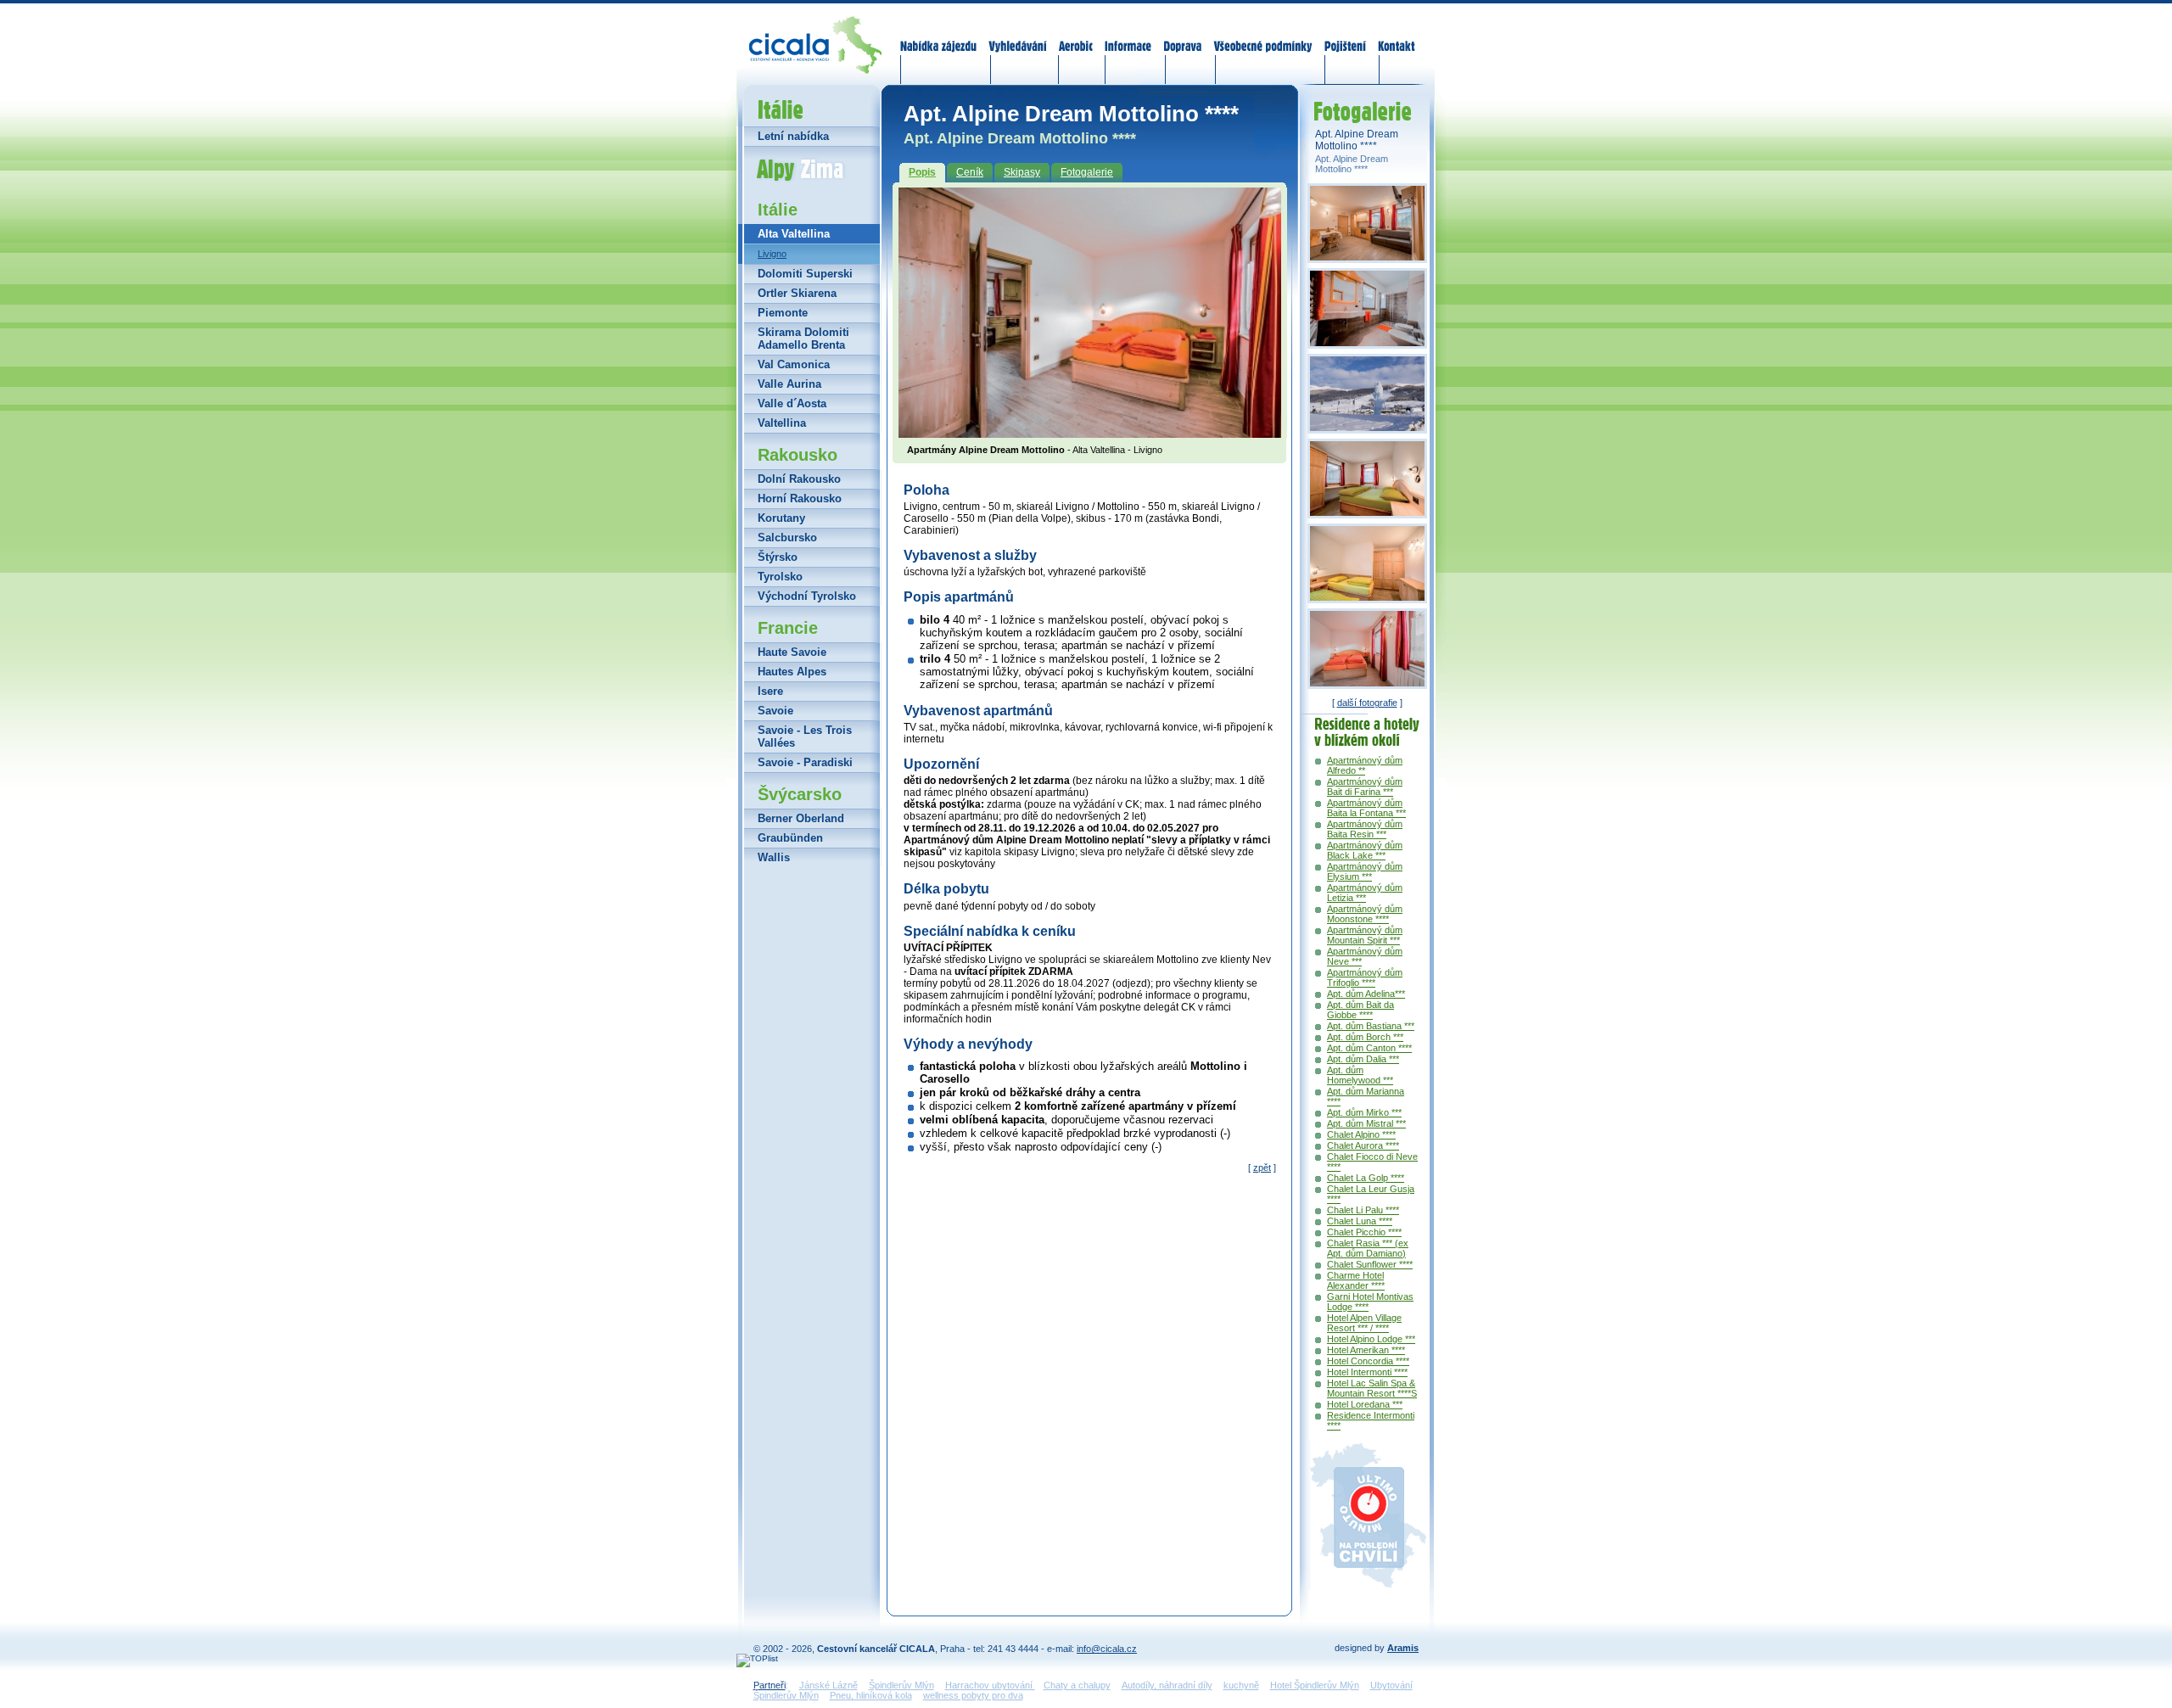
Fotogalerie (1087, 172)
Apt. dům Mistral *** (1366, 1123)
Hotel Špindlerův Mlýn (1315, 1685)
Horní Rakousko (800, 498)
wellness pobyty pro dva (973, 1695)
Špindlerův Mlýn (901, 1685)
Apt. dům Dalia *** (1363, 1059)
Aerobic (1076, 36)
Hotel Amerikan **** (1366, 1350)
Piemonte (783, 313)
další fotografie (1367, 703)
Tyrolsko (780, 577)
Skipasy (1022, 172)
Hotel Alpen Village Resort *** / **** (1364, 1323)
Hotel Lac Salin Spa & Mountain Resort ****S (1372, 1388)
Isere (770, 691)
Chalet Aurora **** (1363, 1145)
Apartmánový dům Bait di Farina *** (1365, 787)
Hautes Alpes (792, 672)
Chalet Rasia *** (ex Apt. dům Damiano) (1368, 1248)
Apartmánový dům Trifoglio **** (1365, 977)
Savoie (775, 711)
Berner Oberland (801, 818)
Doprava (1182, 36)
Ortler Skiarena (797, 293)
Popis (922, 172)
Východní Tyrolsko (807, 596)
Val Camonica (794, 364)
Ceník (970, 172)
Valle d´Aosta (792, 403)
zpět (1262, 1168)
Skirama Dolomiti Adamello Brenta (803, 339)
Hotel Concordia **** (1368, 1361)
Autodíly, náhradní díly (1167, 1685)
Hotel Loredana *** (1365, 1404)
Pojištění (1345, 36)
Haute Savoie (792, 652)
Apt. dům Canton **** (1369, 1048)
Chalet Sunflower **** (1370, 1264)
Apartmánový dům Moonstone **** (1365, 914)
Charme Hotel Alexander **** (1356, 1280)
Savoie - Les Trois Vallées (805, 736)
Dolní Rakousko (799, 479)
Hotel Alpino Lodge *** (1371, 1339)
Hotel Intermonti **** (1367, 1372)
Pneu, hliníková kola (871, 1695)
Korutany (781, 518)
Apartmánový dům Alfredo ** (1365, 765)
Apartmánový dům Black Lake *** (1365, 850)
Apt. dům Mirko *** (1364, 1112)
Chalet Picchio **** (1364, 1232)
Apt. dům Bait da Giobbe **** (1360, 1010)
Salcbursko (787, 538)
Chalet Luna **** (1360, 1221)
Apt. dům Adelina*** (1366, 994)
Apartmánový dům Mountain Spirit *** (1365, 935)
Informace (1128, 36)
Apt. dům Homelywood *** (1360, 1075)
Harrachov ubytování (990, 1685)
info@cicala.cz (1107, 1649)
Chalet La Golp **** (1366, 1178)
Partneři (770, 1685)
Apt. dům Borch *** (1365, 1037)
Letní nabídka (793, 136)
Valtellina (782, 423)
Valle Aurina (789, 384)
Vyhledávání (1018, 36)
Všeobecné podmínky (1262, 36)
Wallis (774, 857)
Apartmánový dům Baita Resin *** (1365, 829)
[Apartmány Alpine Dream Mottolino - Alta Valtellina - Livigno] (1090, 433)
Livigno (772, 254)
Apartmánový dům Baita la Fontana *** (1366, 808)
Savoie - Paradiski (805, 762)
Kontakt (1396, 36)
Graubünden (790, 838)
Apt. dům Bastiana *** (1371, 1026)
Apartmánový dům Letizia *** (1365, 893)
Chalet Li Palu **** (1363, 1210)
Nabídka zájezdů (939, 36)
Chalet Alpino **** (1361, 1134)
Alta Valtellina (794, 234)
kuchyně (1241, 1685)
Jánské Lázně (828, 1685)
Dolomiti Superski (805, 274)
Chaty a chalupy (1077, 1685)
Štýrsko (778, 557)
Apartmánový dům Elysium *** (1365, 871)
